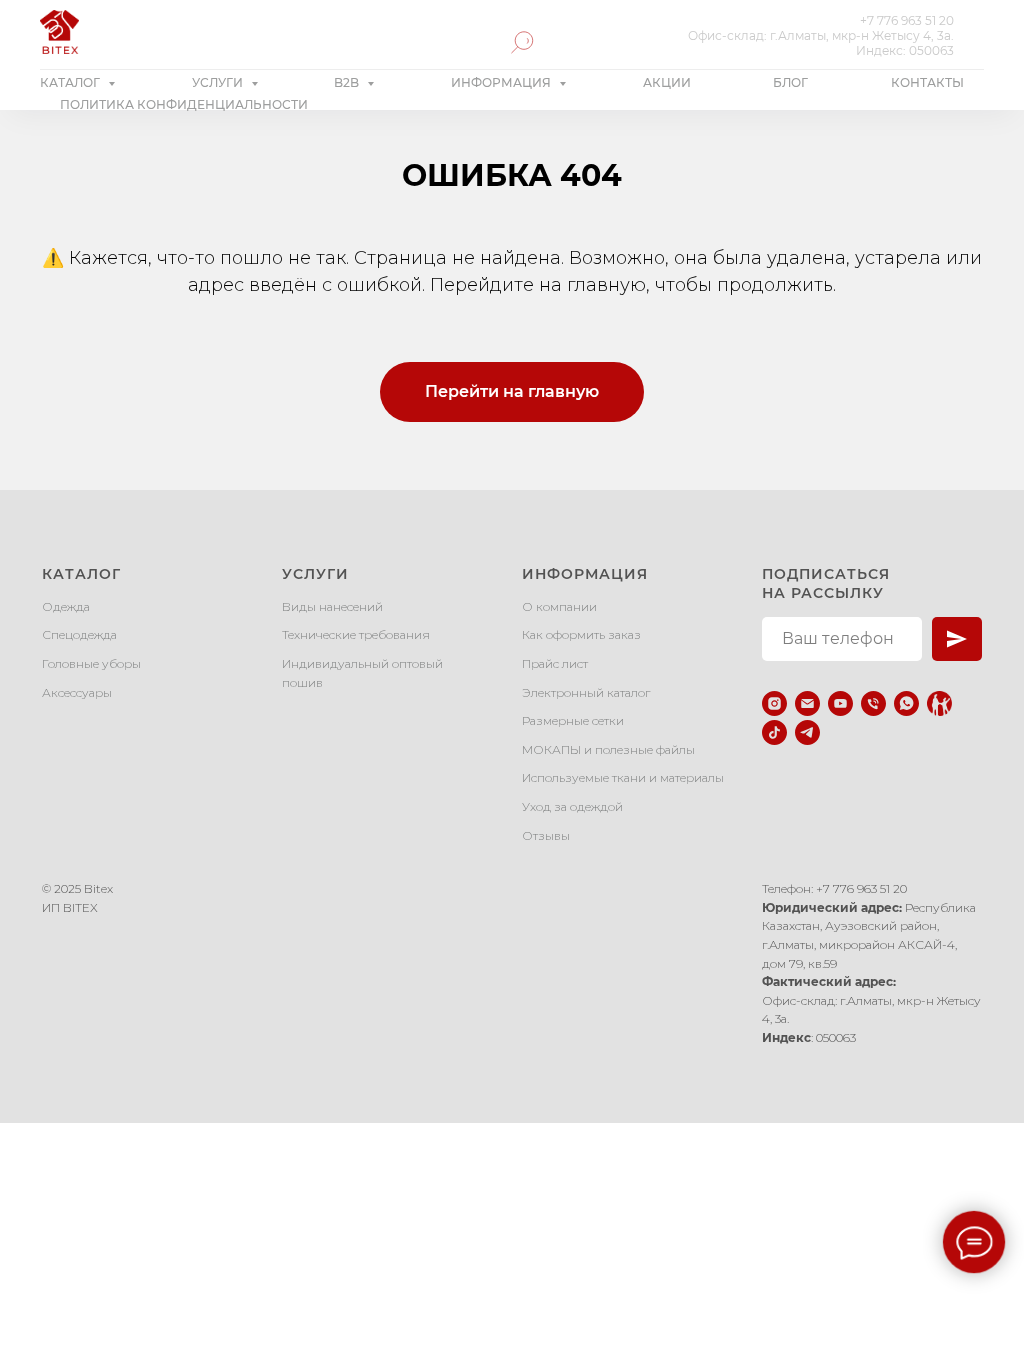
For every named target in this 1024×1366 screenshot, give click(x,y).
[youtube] (840, 703)
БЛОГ (790, 82)
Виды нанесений (332, 606)
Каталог (81, 574)
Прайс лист (555, 663)
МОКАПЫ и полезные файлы (608, 749)
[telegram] (807, 732)
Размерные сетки (573, 720)
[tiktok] (774, 732)
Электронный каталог (586, 692)
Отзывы (546, 835)
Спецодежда (79, 634)
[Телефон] (873, 703)
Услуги (315, 574)
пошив (302, 682)
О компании (559, 606)
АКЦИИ (667, 82)
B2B (348, 82)
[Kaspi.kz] (939, 703)
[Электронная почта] (807, 703)
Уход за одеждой (572, 806)
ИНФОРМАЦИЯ (502, 82)
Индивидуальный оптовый (362, 663)
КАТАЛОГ (71, 82)
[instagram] (774, 703)
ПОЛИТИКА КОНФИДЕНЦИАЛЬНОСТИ (184, 104)
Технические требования (356, 634)
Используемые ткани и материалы (623, 777)
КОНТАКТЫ (927, 82)
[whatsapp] (906, 703)
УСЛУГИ (219, 82)
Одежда (66, 606)
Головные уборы (91, 663)
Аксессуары (77, 692)
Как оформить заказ (581, 634)
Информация (585, 574)
